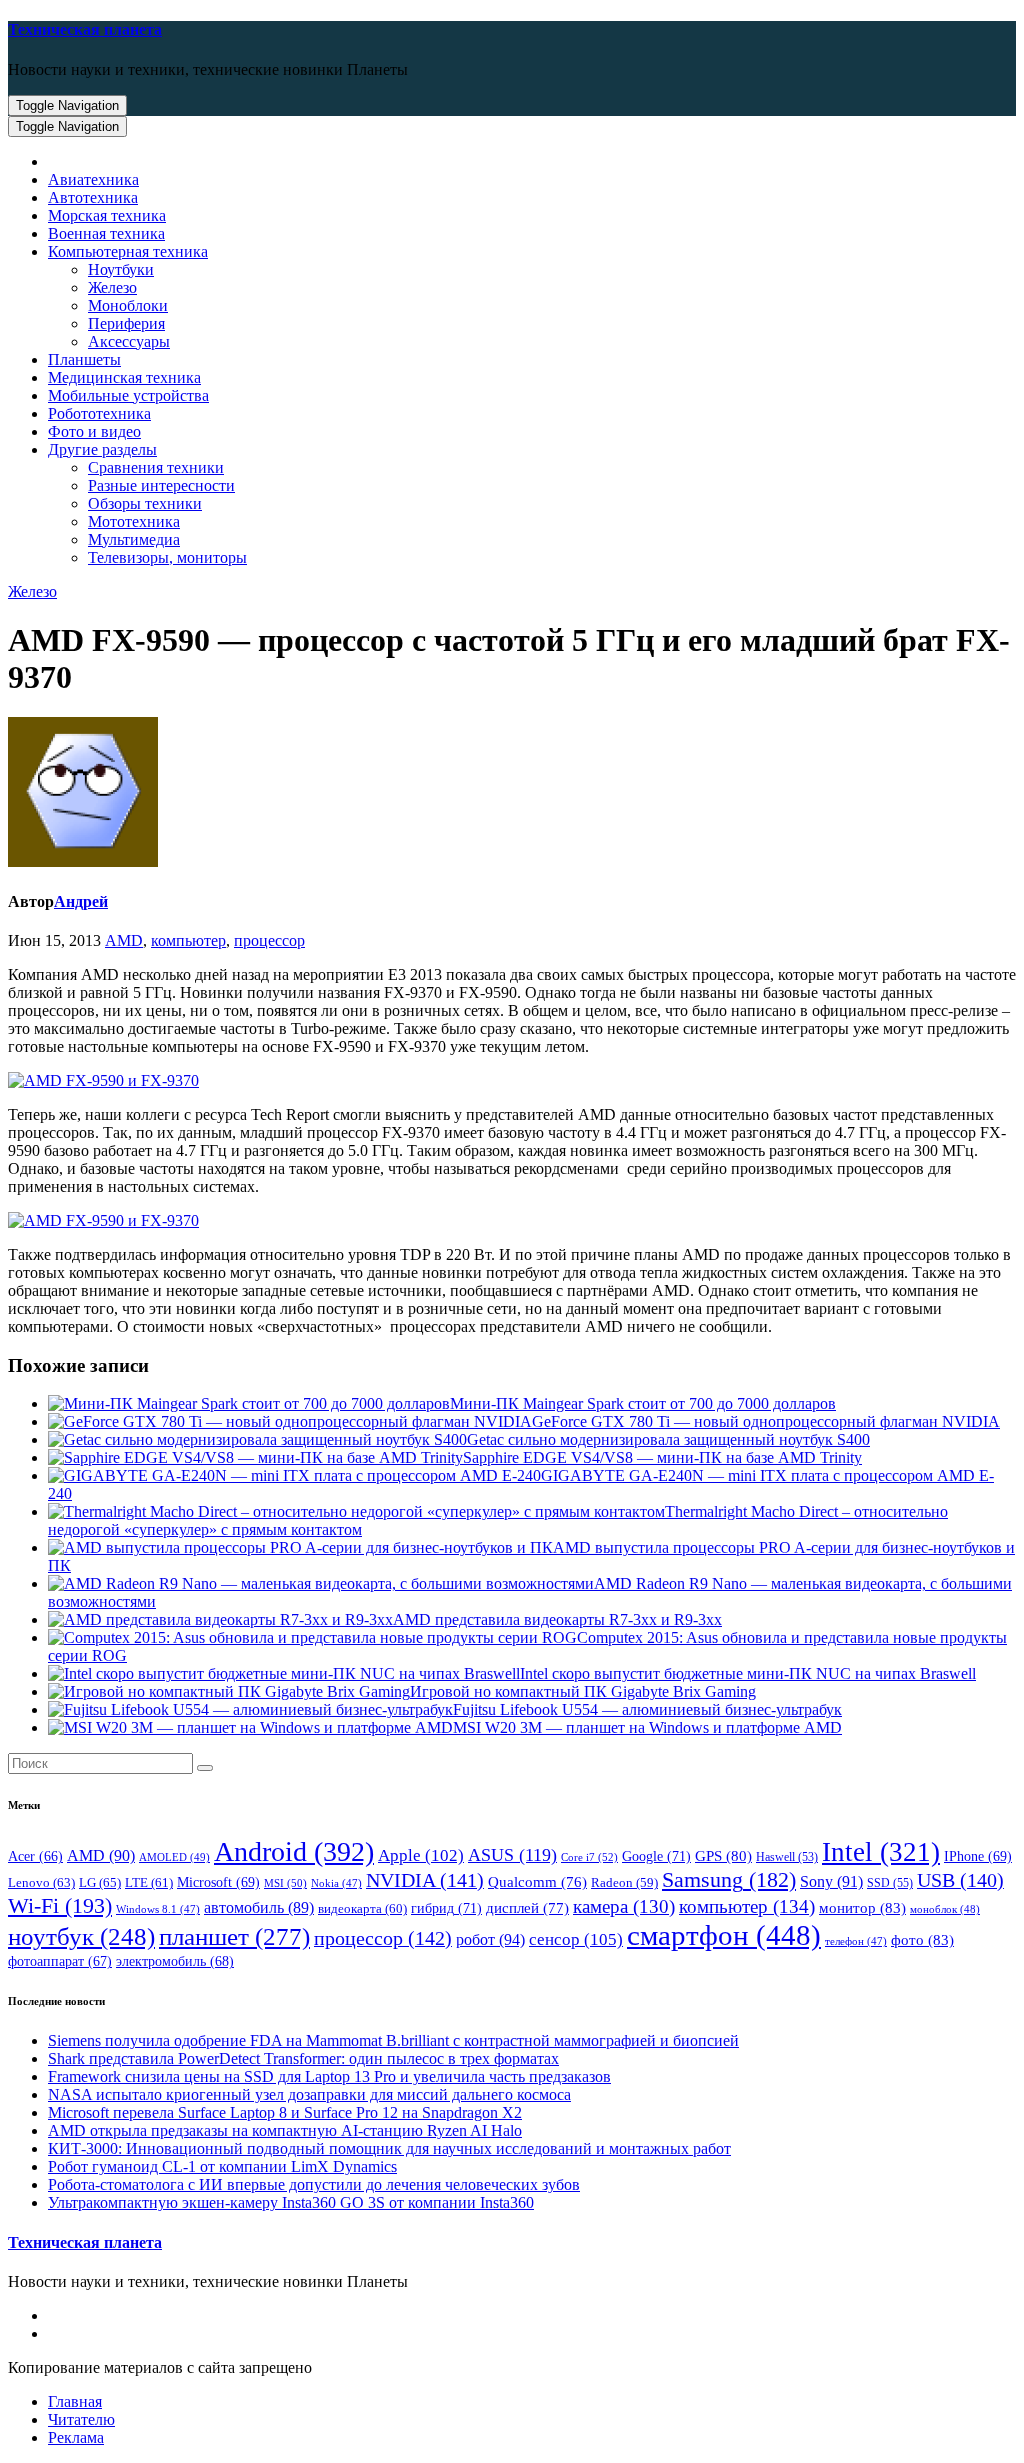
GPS (723, 1856)
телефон (856, 1941)
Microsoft (218, 1882)
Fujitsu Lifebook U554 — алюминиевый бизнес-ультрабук (647, 1709)
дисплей (527, 1908)
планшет (234, 1936)
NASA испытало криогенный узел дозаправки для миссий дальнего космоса (309, 2094)
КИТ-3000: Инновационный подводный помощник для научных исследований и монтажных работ (389, 2148)
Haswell (787, 1857)
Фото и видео (94, 431)
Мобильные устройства (128, 395)
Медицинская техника (124, 377)
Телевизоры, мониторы (167, 557)
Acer (35, 1856)
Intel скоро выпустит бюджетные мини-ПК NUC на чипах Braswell (748, 1673)
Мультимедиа (134, 539)
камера (624, 1906)
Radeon (624, 1883)
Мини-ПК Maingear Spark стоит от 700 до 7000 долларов (643, 1403)
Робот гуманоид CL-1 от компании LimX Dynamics (222, 2166)
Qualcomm (537, 1882)
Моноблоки (128, 305)
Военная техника (106, 233)
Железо (112, 287)
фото (922, 1939)
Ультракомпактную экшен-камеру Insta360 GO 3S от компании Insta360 (291, 2202)
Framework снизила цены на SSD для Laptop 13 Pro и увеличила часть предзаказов (329, 2076)
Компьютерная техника (128, 251)
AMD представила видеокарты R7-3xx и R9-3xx (557, 1619)
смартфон (724, 1935)
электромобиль (175, 1961)
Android (294, 1851)
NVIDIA (425, 1880)
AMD (124, 940)
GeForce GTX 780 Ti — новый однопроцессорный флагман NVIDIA (766, 1421)
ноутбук (81, 1936)
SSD (890, 1883)
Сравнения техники (156, 467)
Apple (421, 1855)
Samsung (729, 1880)
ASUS (512, 1855)
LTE (149, 1883)
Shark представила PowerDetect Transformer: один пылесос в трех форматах (303, 2058)
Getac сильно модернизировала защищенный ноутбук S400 (668, 1439)
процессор (269, 940)
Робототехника (99, 413)
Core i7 (589, 1857)
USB (960, 1880)
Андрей (81, 901)
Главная (75, 2401)
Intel (881, 1852)
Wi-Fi (60, 1905)
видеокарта (362, 1909)
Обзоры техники (145, 503)
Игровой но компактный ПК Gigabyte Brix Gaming (583, 1691)
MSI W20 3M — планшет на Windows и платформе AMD (647, 1727)
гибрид (446, 1908)
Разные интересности (161, 485)
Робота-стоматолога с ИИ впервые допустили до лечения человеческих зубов (314, 2184)
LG (100, 1882)
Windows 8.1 (158, 1909)
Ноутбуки (121, 269)
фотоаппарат (60, 1961)
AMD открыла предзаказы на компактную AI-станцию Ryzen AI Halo (285, 2130)
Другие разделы (102, 449)
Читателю (81, 2419)
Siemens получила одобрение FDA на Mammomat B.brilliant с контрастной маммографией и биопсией (393, 2040)
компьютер (188, 940)
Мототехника (134, 521)
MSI (285, 1883)
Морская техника (107, 215)
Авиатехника (93, 179)
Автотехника (93, 197)
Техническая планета (85, 29)
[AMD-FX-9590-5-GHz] (103, 1220)
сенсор (576, 1939)
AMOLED (174, 1857)
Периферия (126, 323)
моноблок (945, 1909)
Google (656, 1856)
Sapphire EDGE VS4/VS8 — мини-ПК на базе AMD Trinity (662, 1457)
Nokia (336, 1883)
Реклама (76, 2437)
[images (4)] (103, 1080)
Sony (831, 1881)
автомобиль (259, 1907)
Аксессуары (129, 341)
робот (490, 1939)
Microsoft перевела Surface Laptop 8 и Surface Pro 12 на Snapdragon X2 (285, 2112)
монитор (862, 1907)
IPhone (978, 1856)
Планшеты (84, 359)
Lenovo (41, 1882)
